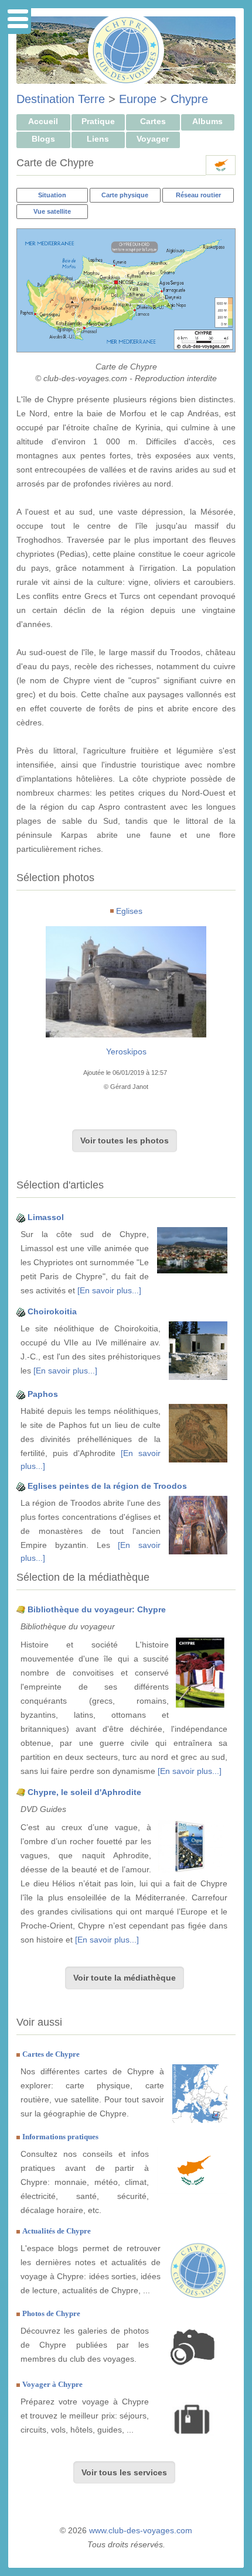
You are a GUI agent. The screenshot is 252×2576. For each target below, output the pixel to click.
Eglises (129, 911)
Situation (52, 195)
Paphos (43, 1394)
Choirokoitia (52, 1311)
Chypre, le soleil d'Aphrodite (84, 1792)
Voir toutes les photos (125, 1140)
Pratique (98, 121)
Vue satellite (52, 211)
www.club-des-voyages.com (141, 2530)
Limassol (46, 1217)
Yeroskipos (126, 1051)
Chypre (189, 99)
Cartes (153, 121)
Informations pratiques (60, 2137)
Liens (98, 139)
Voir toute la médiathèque (125, 1978)
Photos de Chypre (51, 2313)
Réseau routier (198, 195)
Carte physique (125, 195)
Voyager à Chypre (52, 2384)
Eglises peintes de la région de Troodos (107, 1486)
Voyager (153, 139)
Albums (207, 121)
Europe (138, 99)
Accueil (43, 121)
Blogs (43, 139)
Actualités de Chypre (57, 2231)
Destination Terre (61, 99)
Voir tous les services (124, 2472)
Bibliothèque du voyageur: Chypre (97, 1609)
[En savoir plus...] (109, 1290)
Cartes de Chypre (51, 2054)
